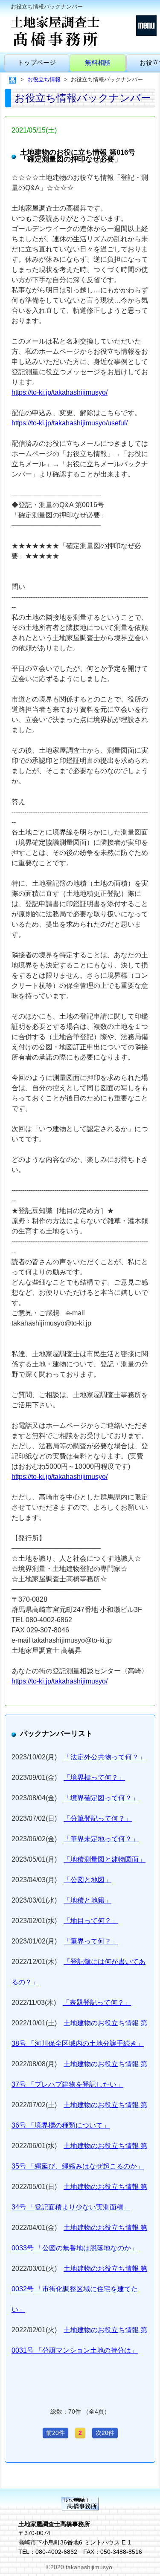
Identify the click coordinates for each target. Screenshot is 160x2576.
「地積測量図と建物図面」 (105, 1859)
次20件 (105, 2433)
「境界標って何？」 (94, 1777)
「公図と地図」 (87, 1880)
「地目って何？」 (91, 1921)
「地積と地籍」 (87, 1900)
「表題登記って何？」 (97, 2003)
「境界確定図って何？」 (101, 1798)
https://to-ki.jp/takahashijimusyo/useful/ (70, 423)
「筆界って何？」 (91, 1941)
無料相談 (98, 62)
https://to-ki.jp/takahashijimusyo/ (60, 392)
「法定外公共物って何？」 (105, 1757)
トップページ (37, 62)
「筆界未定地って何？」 (101, 1839)
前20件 (55, 2433)
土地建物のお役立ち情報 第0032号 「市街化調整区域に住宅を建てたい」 (79, 2289)
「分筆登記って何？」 (98, 1818)
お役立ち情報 (44, 79)
